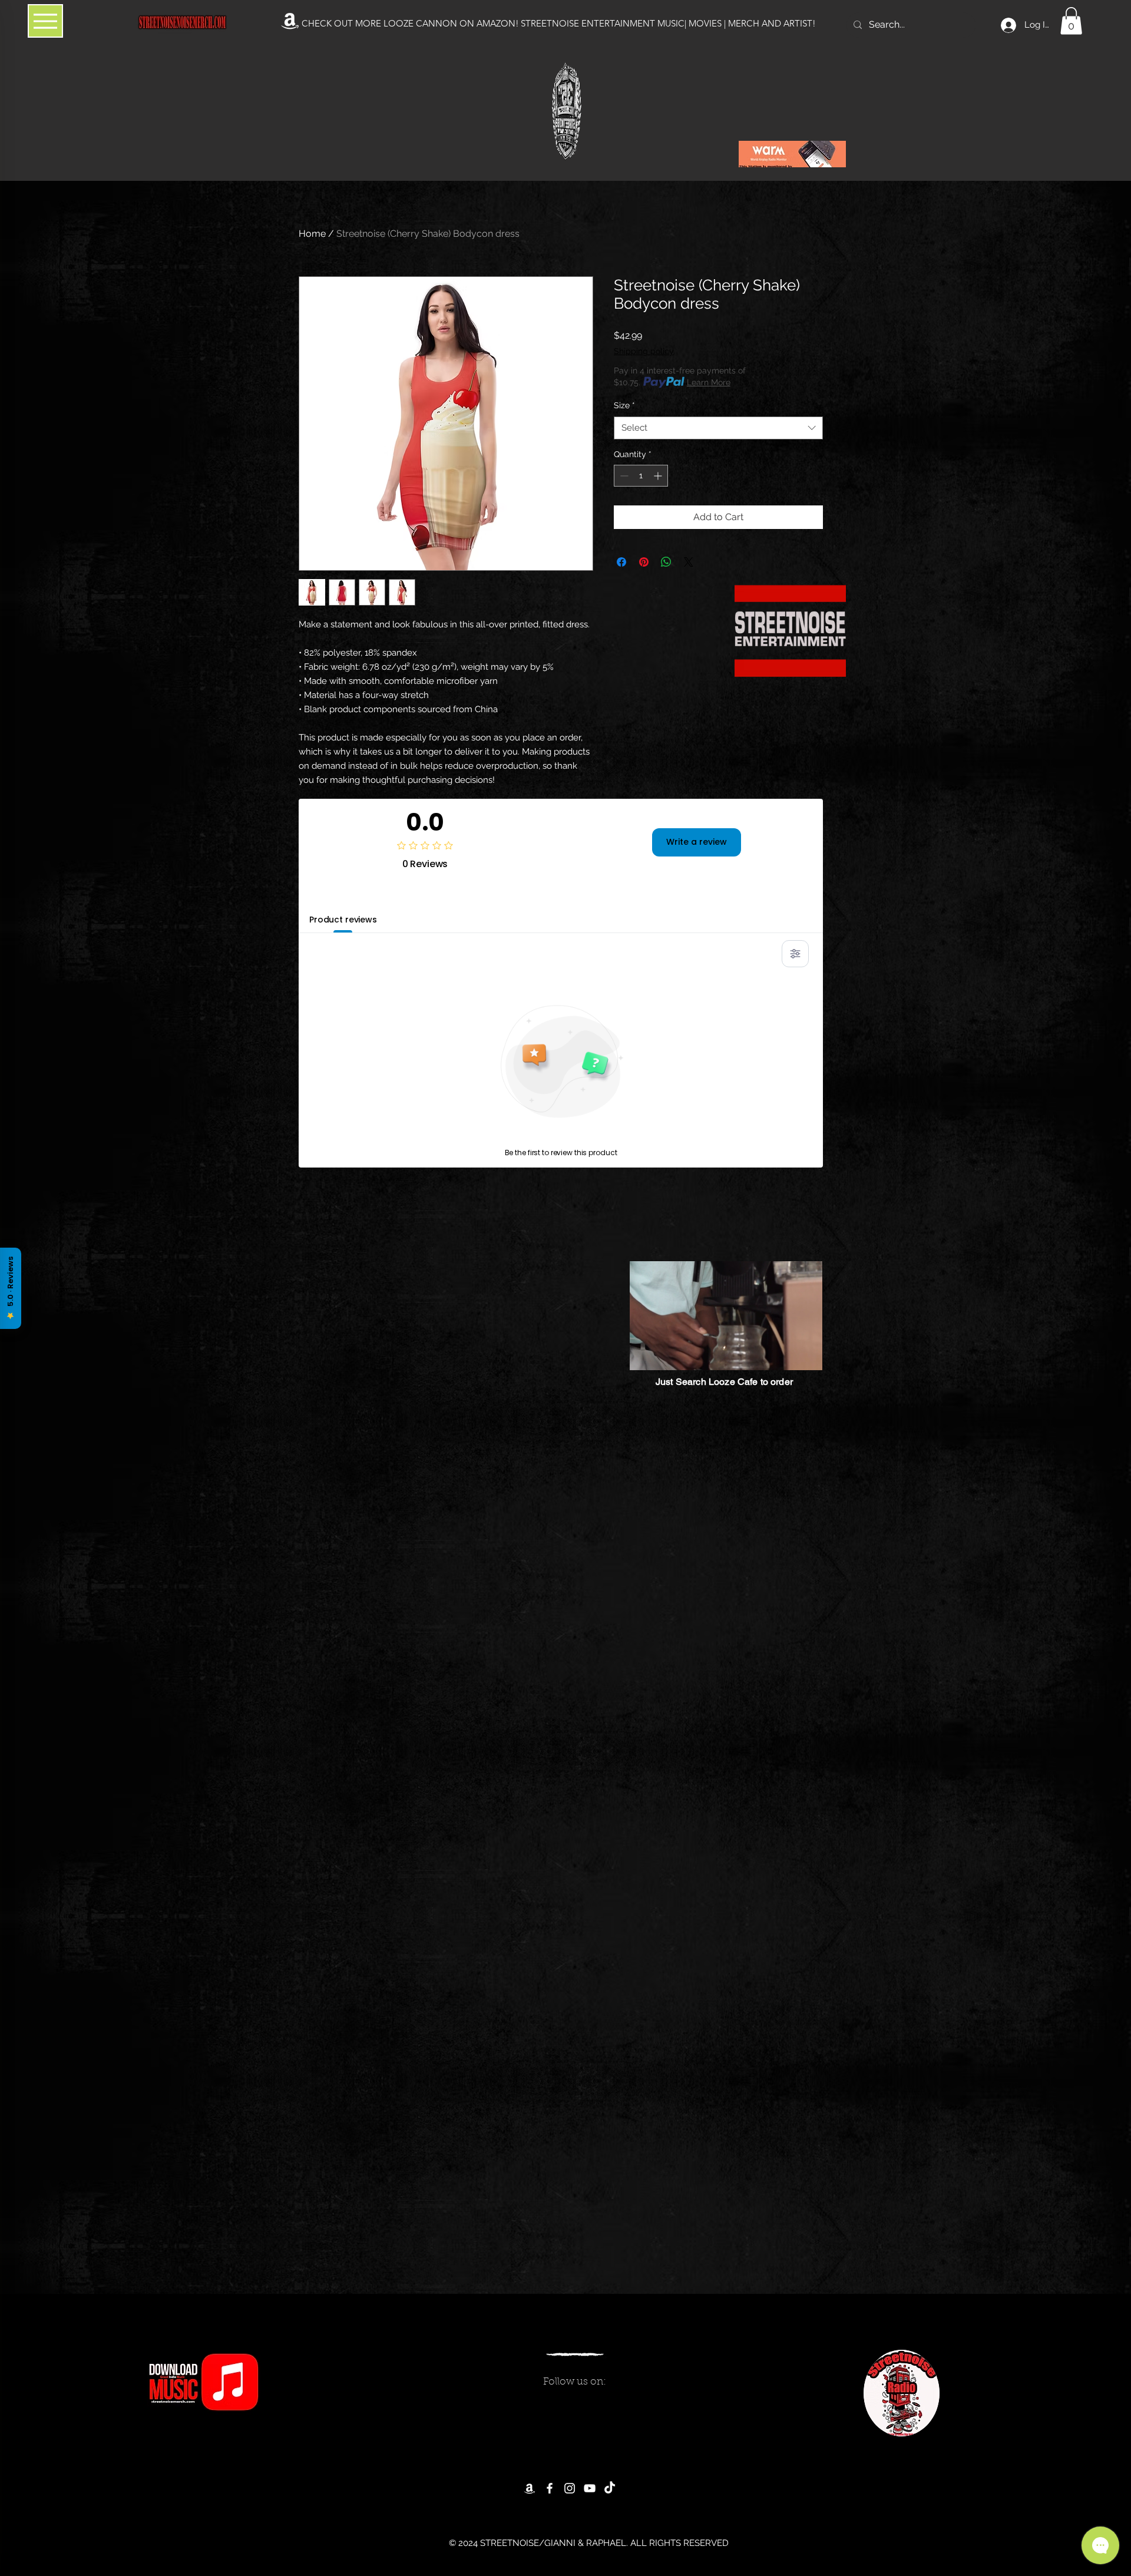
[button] (1071, 21)
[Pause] (645, 1354)
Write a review (697, 842)
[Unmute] (665, 1354)
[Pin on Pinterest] (644, 562)
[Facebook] (550, 2488)
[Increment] (659, 476)
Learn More (709, 382)
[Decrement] (623, 476)
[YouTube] (590, 2488)
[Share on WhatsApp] (666, 562)
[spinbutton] (641, 476)
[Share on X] (689, 562)
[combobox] (718, 428)
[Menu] (45, 21)
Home (312, 234)
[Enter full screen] (807, 1354)
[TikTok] (610, 2488)
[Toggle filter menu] (795, 954)
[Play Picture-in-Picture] (787, 1354)
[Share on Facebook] (621, 562)
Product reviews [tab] (343, 920)
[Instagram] (570, 2488)
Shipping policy (644, 351)
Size (624, 405)
